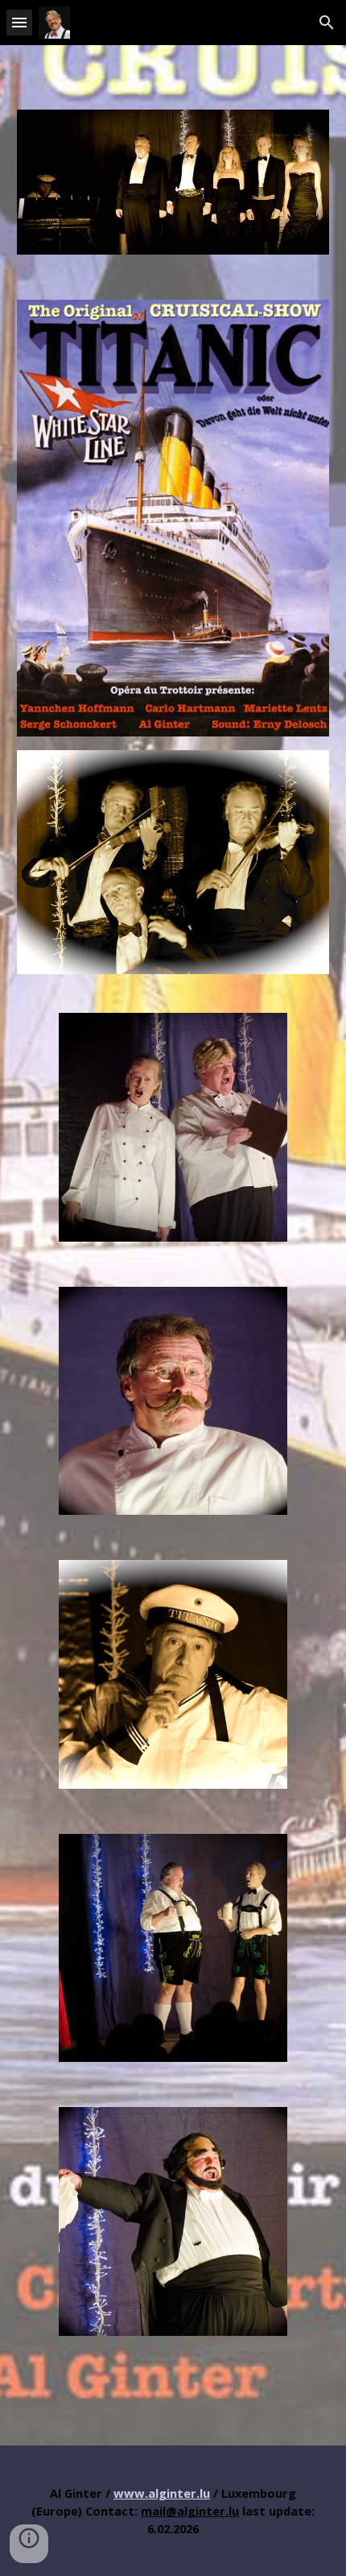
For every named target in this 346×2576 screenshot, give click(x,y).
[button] (19, 22)
